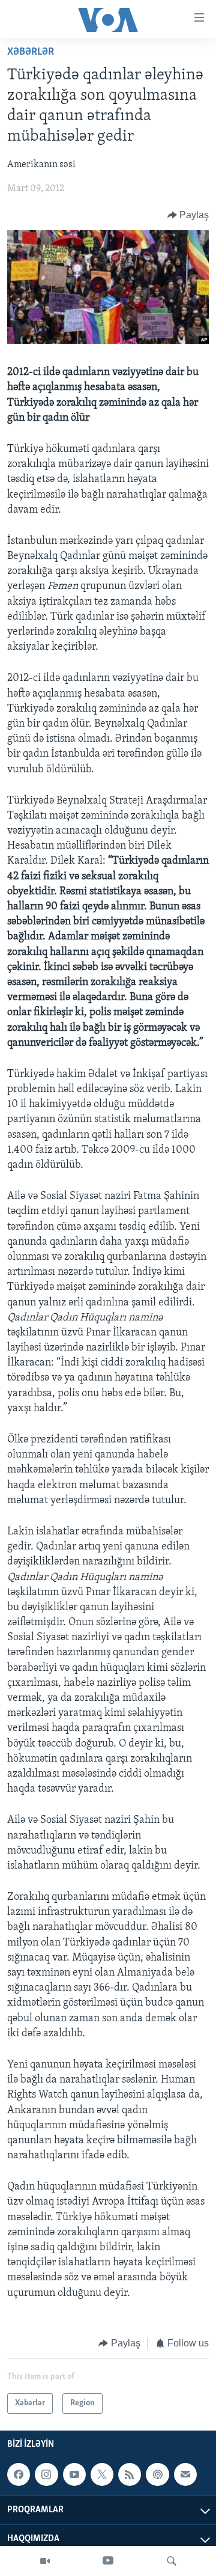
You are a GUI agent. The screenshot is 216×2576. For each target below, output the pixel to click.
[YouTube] (108, 2561)
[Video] (45, 2561)
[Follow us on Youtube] (74, 2474)
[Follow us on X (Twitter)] (102, 2474)
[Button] (188, 215)
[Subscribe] (185, 2474)
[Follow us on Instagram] (46, 2474)
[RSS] (130, 2474)
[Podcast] (157, 2474)
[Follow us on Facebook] (19, 2474)
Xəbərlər (31, 52)
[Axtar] (172, 2561)
